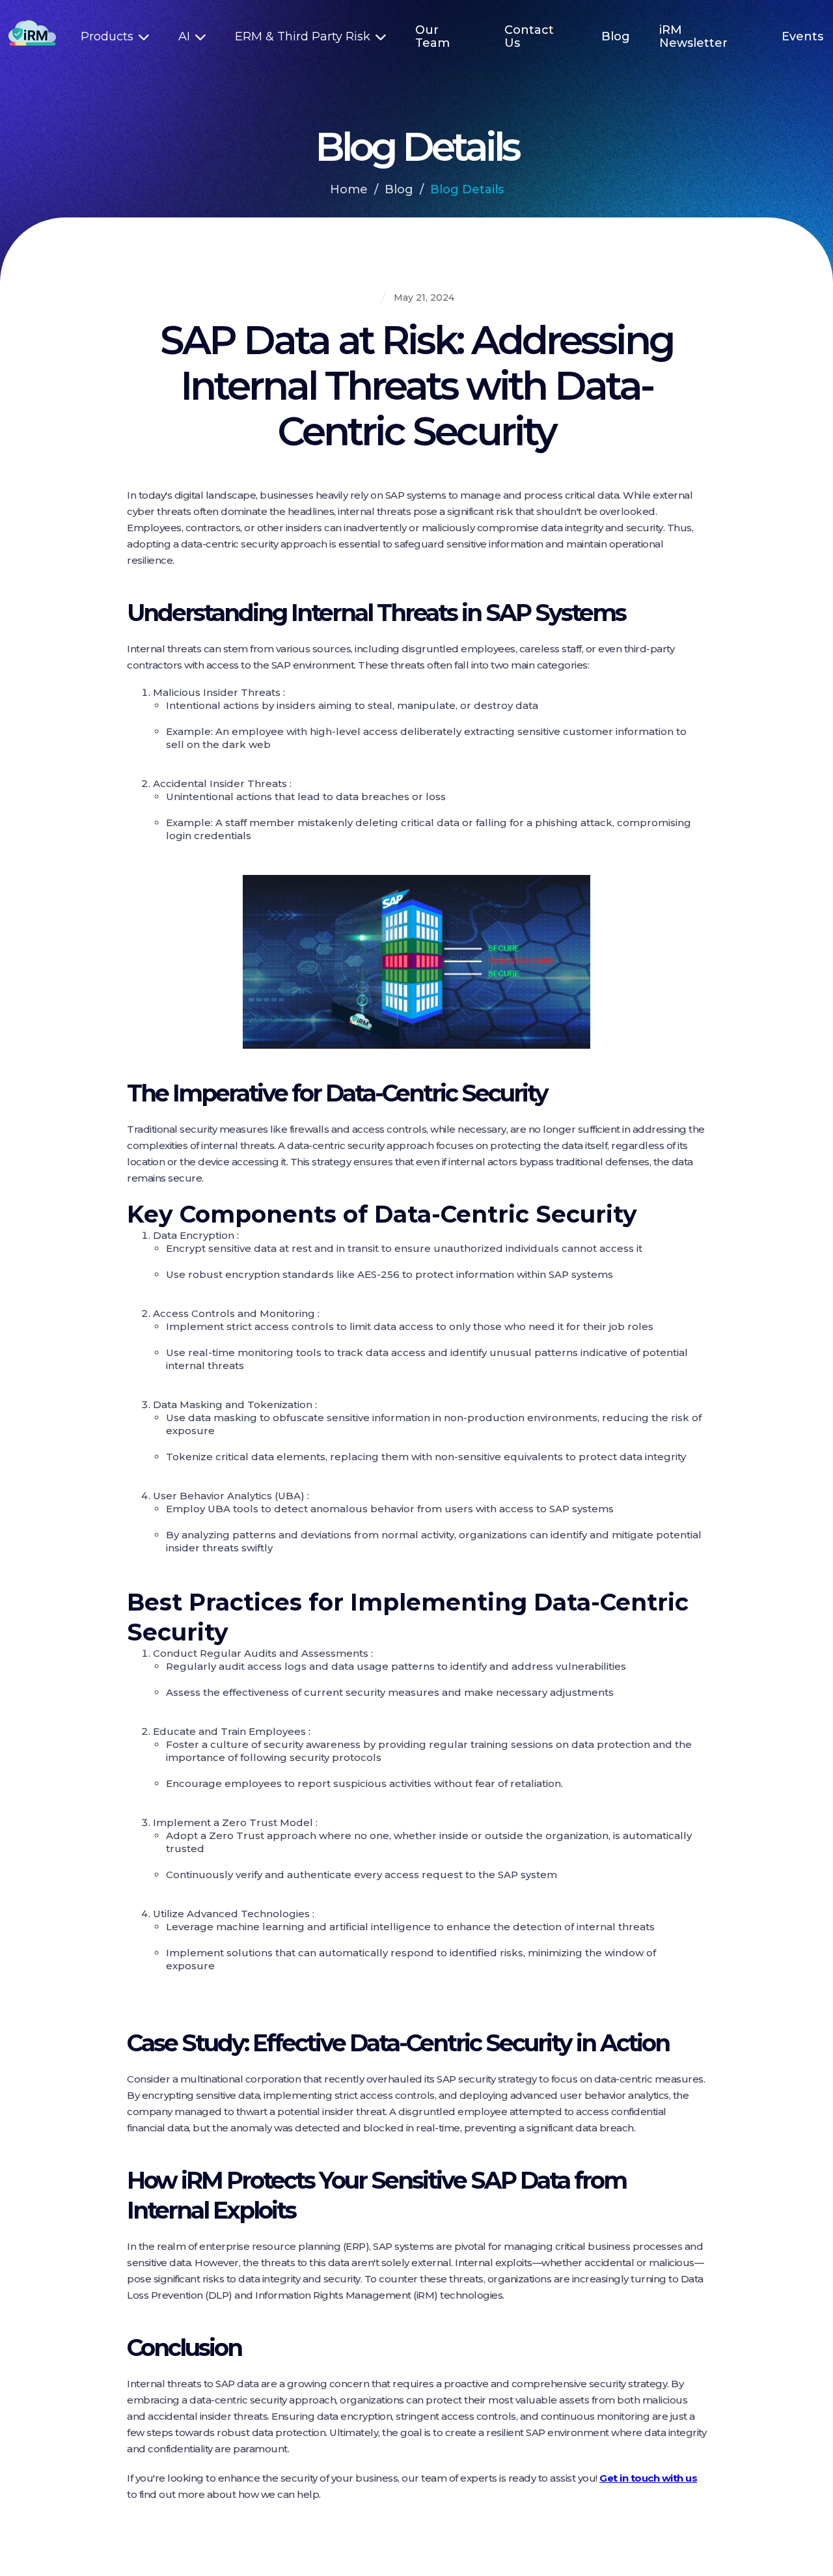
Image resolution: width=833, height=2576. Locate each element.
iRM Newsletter (693, 36)
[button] (115, 36)
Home (349, 189)
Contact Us (529, 36)
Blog (616, 36)
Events (802, 36)
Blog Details (467, 189)
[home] (36, 36)
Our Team (432, 36)
